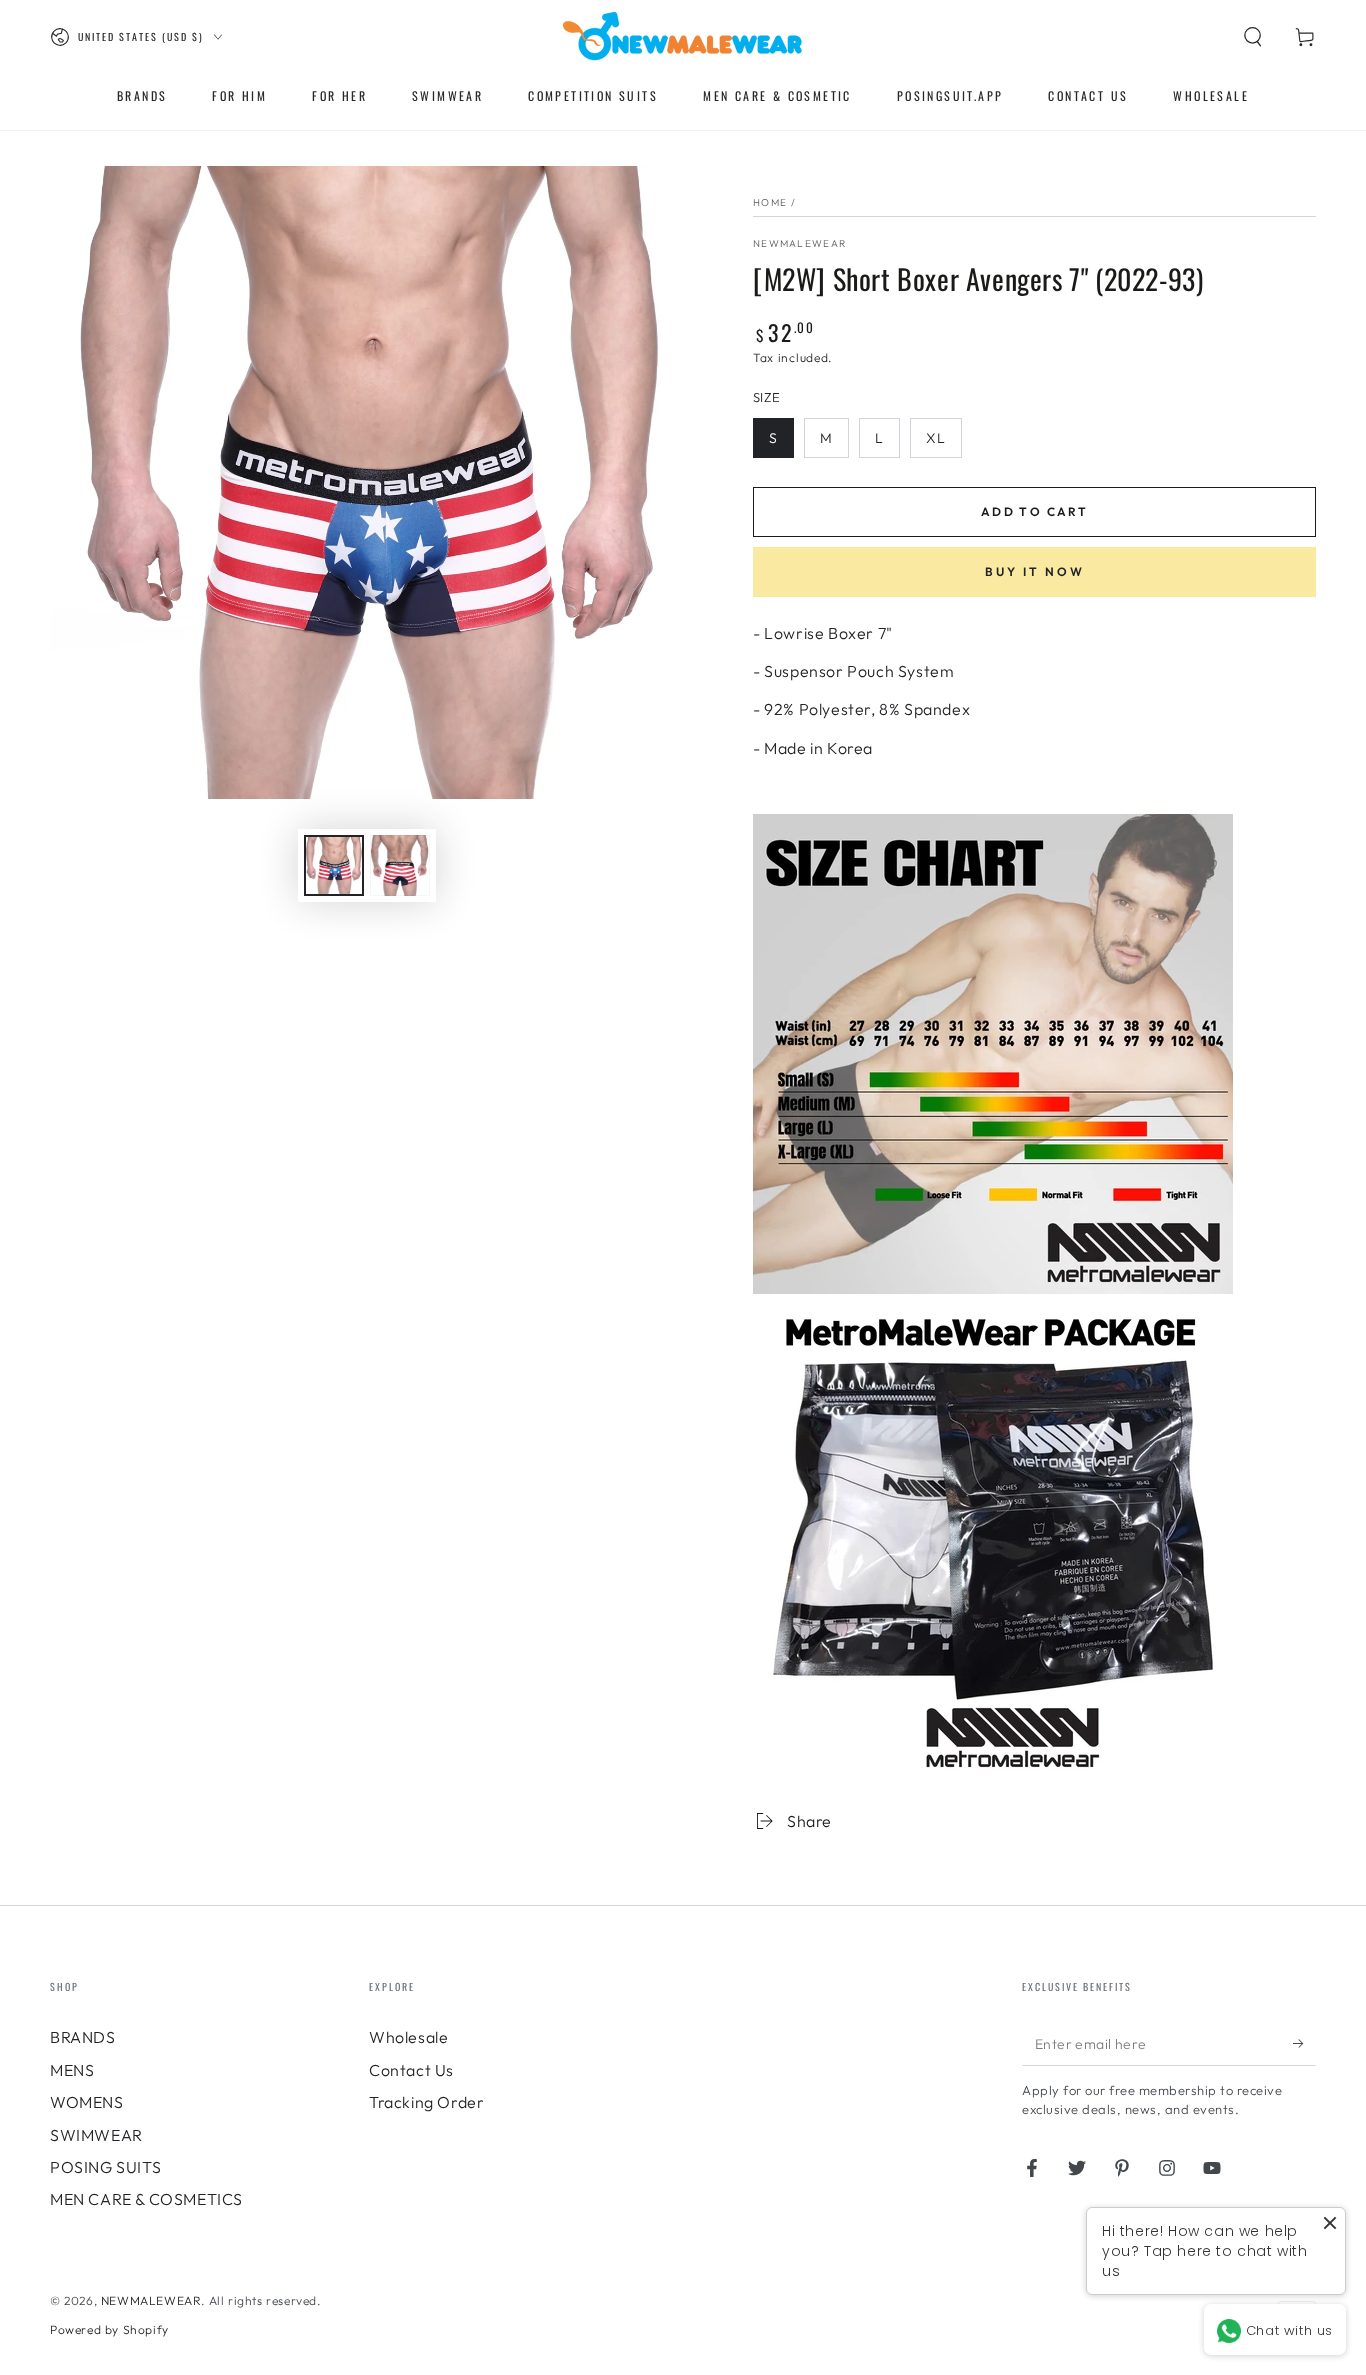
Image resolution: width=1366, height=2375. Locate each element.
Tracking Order (426, 2102)
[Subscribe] (1304, 2043)
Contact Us (411, 2070)
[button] (1253, 37)
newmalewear (799, 243)
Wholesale (408, 2037)
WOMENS (87, 2102)
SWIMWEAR (96, 2135)
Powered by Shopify (109, 2329)
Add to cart (1034, 511)
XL (936, 438)
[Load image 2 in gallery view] (400, 865)
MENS (72, 2070)
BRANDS (83, 2037)
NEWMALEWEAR (151, 2300)
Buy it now (1035, 571)
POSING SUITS (105, 2167)
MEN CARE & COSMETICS (146, 2199)
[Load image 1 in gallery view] (334, 865)
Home (770, 202)
